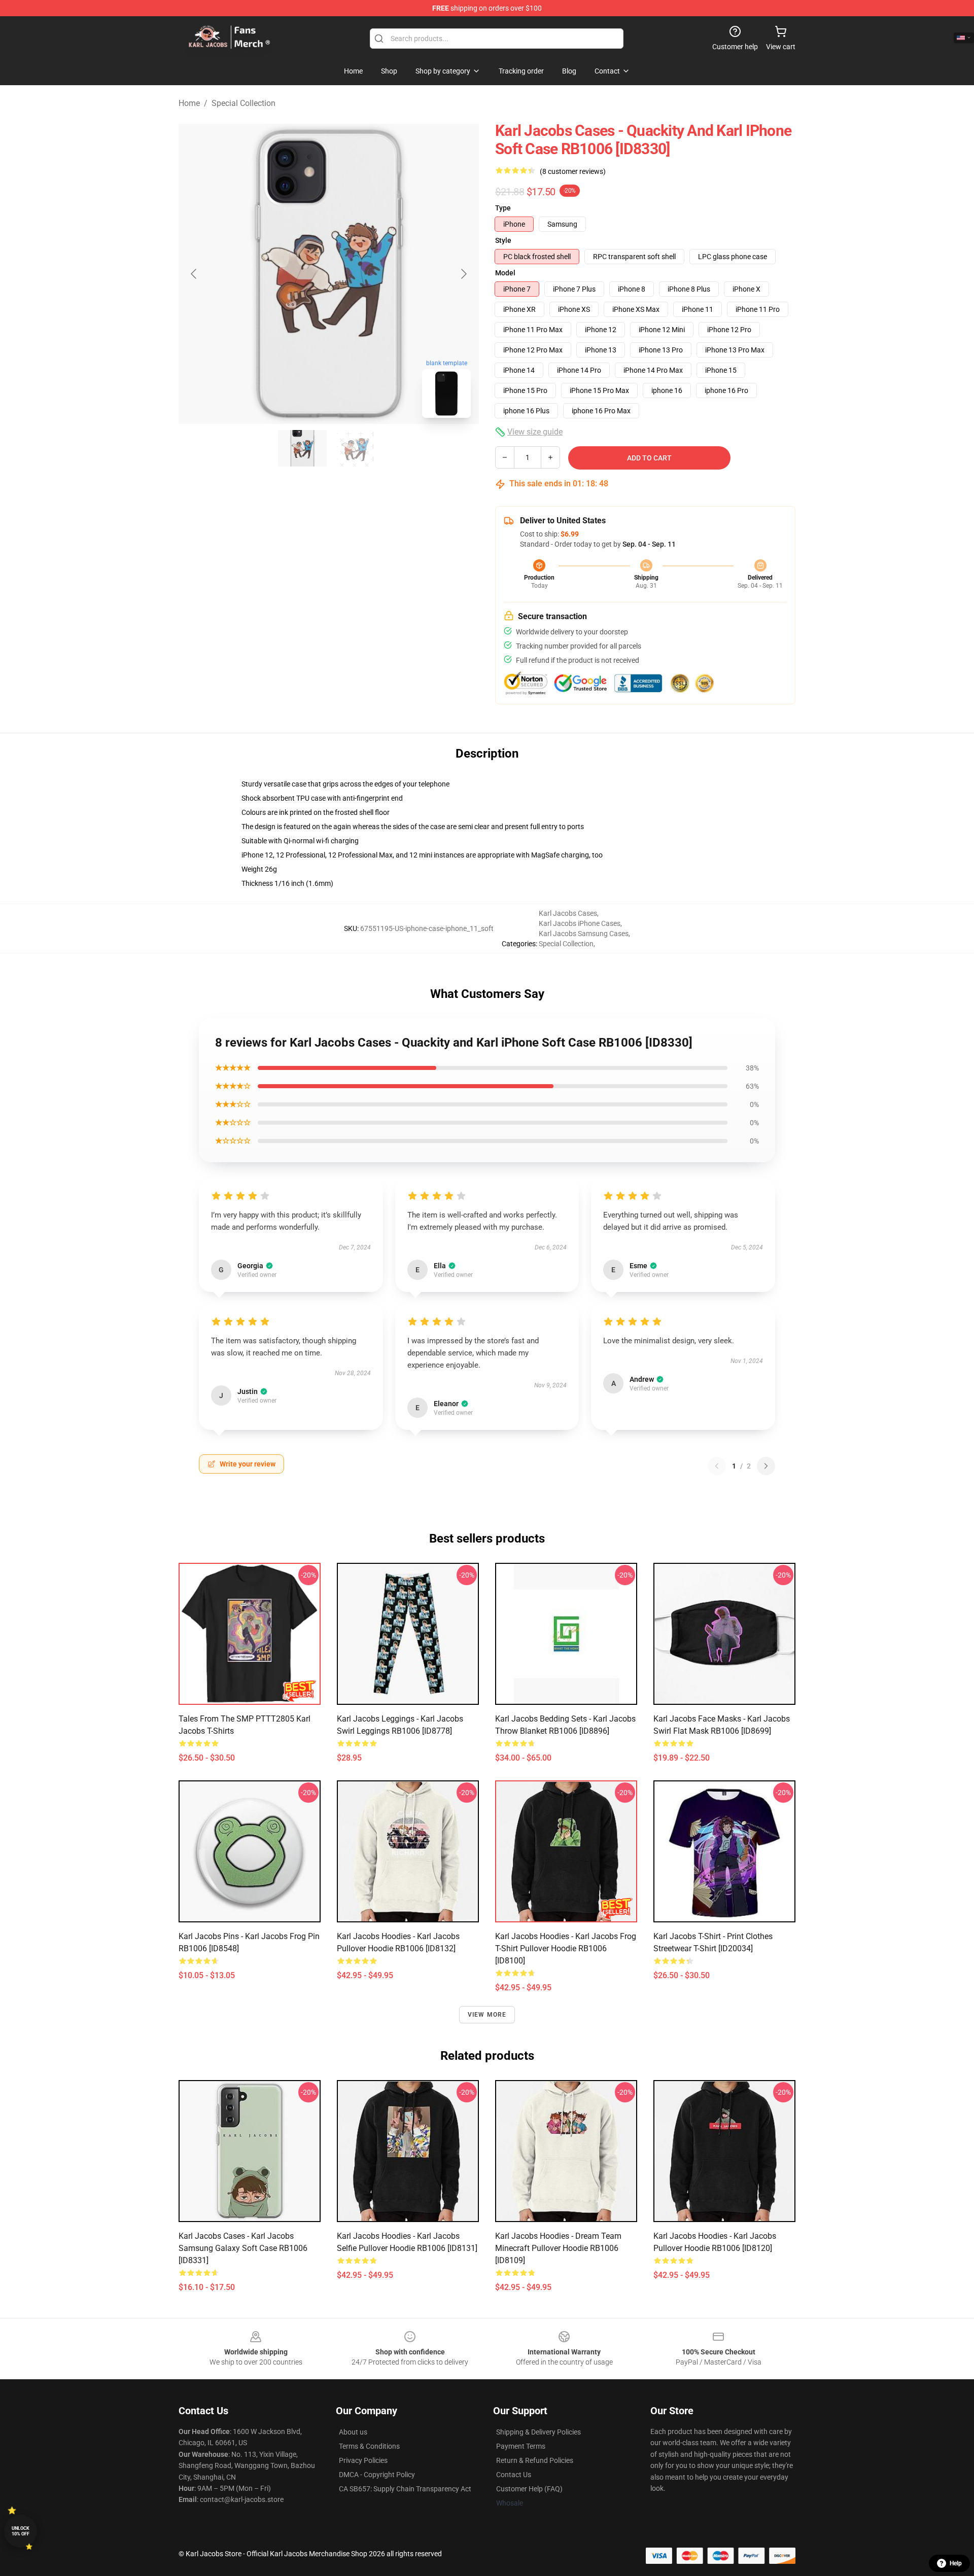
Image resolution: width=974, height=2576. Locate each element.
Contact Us (514, 2475)
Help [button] (956, 2563)
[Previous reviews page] (717, 1466)
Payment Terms (521, 2446)
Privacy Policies (363, 2460)
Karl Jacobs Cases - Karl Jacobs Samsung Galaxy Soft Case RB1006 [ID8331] (243, 2248)
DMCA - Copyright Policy (377, 2475)
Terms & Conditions (369, 2446)
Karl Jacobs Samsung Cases (584, 934)
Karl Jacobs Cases (568, 913)
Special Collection (243, 103)
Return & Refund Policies (535, 2460)
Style (503, 240)
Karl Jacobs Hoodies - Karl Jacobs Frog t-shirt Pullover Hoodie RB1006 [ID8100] (566, 1948)
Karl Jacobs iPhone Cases (580, 923)
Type (503, 208)
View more (487, 2015)
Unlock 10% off (21, 2531)
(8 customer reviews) (573, 171)
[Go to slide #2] (355, 448)
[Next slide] (463, 274)
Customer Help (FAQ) (529, 2489)
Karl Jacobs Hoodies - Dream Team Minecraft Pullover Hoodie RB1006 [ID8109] (558, 2248)
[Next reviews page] (766, 1466)
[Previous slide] (194, 274)
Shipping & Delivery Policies (538, 2432)
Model (505, 273)
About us (353, 2432)
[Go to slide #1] (302, 448)
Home (189, 103)
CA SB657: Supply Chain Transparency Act (405, 2489)
